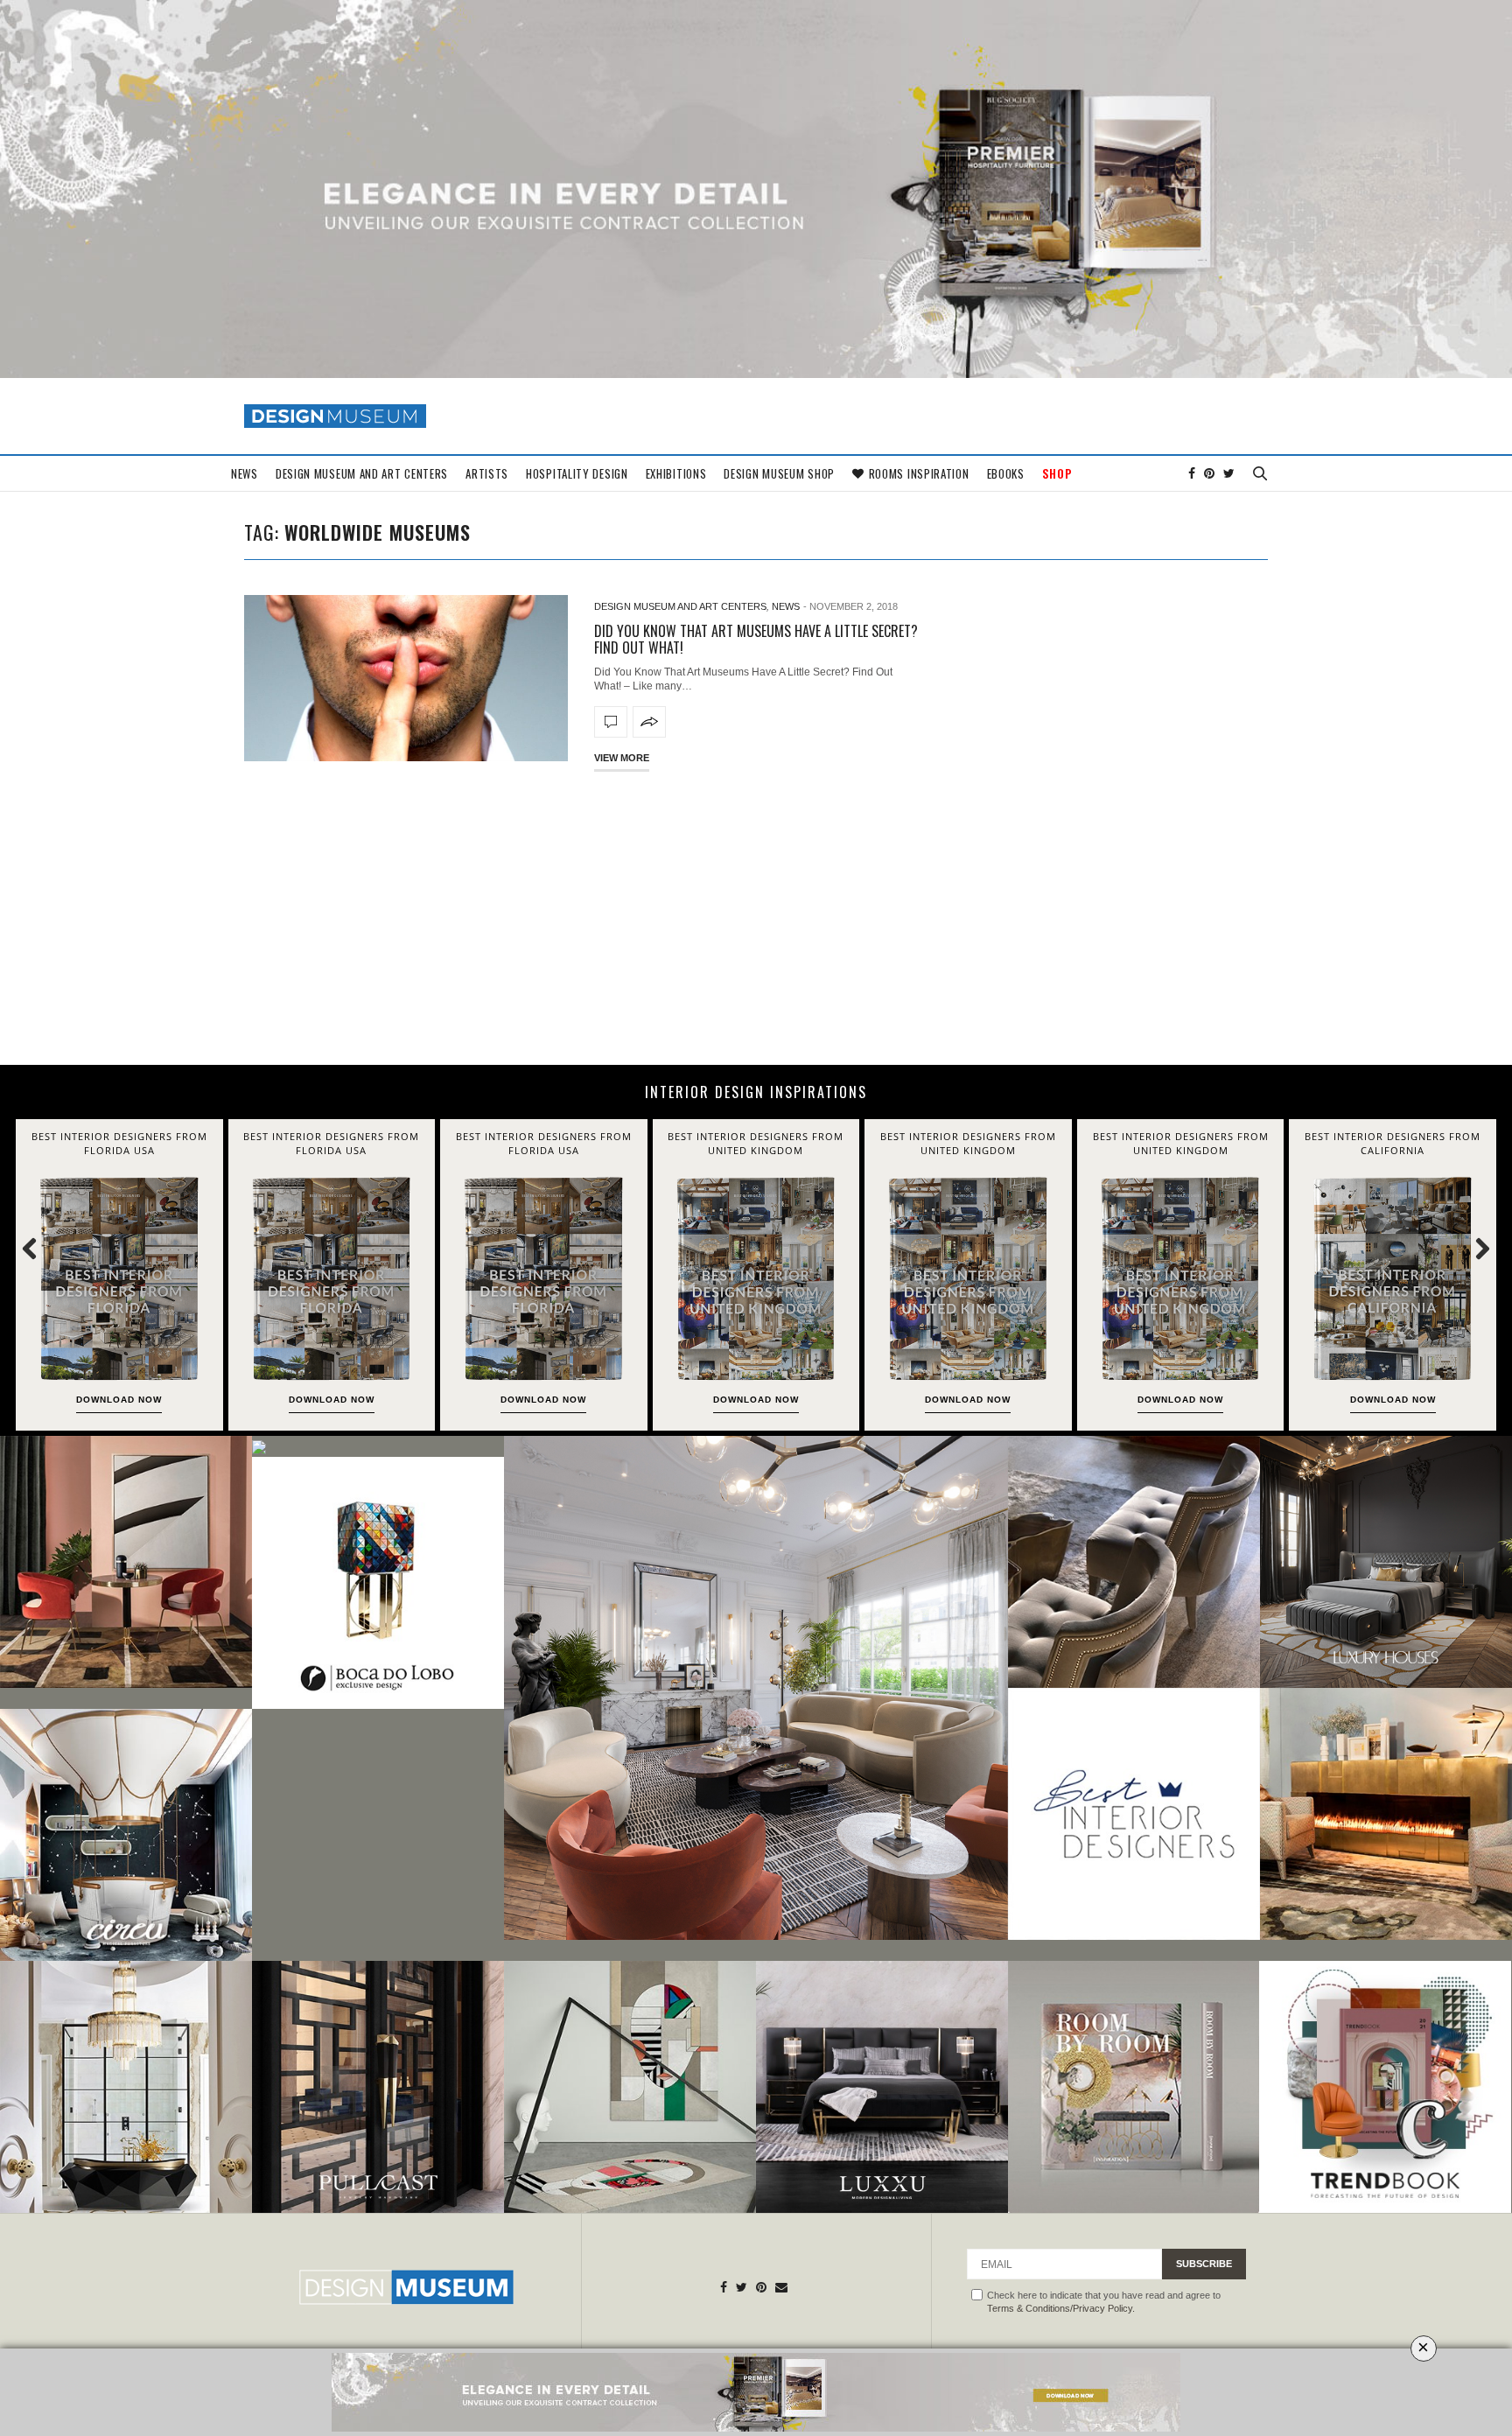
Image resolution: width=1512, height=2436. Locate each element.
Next (1473, 1248)
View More (622, 758)
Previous (39, 1248)
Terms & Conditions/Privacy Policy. (1061, 2308)
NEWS (245, 473)
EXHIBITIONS (676, 473)
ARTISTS (487, 473)
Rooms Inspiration (919, 473)
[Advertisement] (756, 916)
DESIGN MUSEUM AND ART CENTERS (362, 473)
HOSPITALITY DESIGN (577, 473)
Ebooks (1006, 473)
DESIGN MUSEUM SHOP (779, 473)
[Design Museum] (335, 416)
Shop (1057, 473)
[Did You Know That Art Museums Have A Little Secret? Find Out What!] (406, 678)
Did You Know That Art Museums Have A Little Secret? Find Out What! (756, 639)
